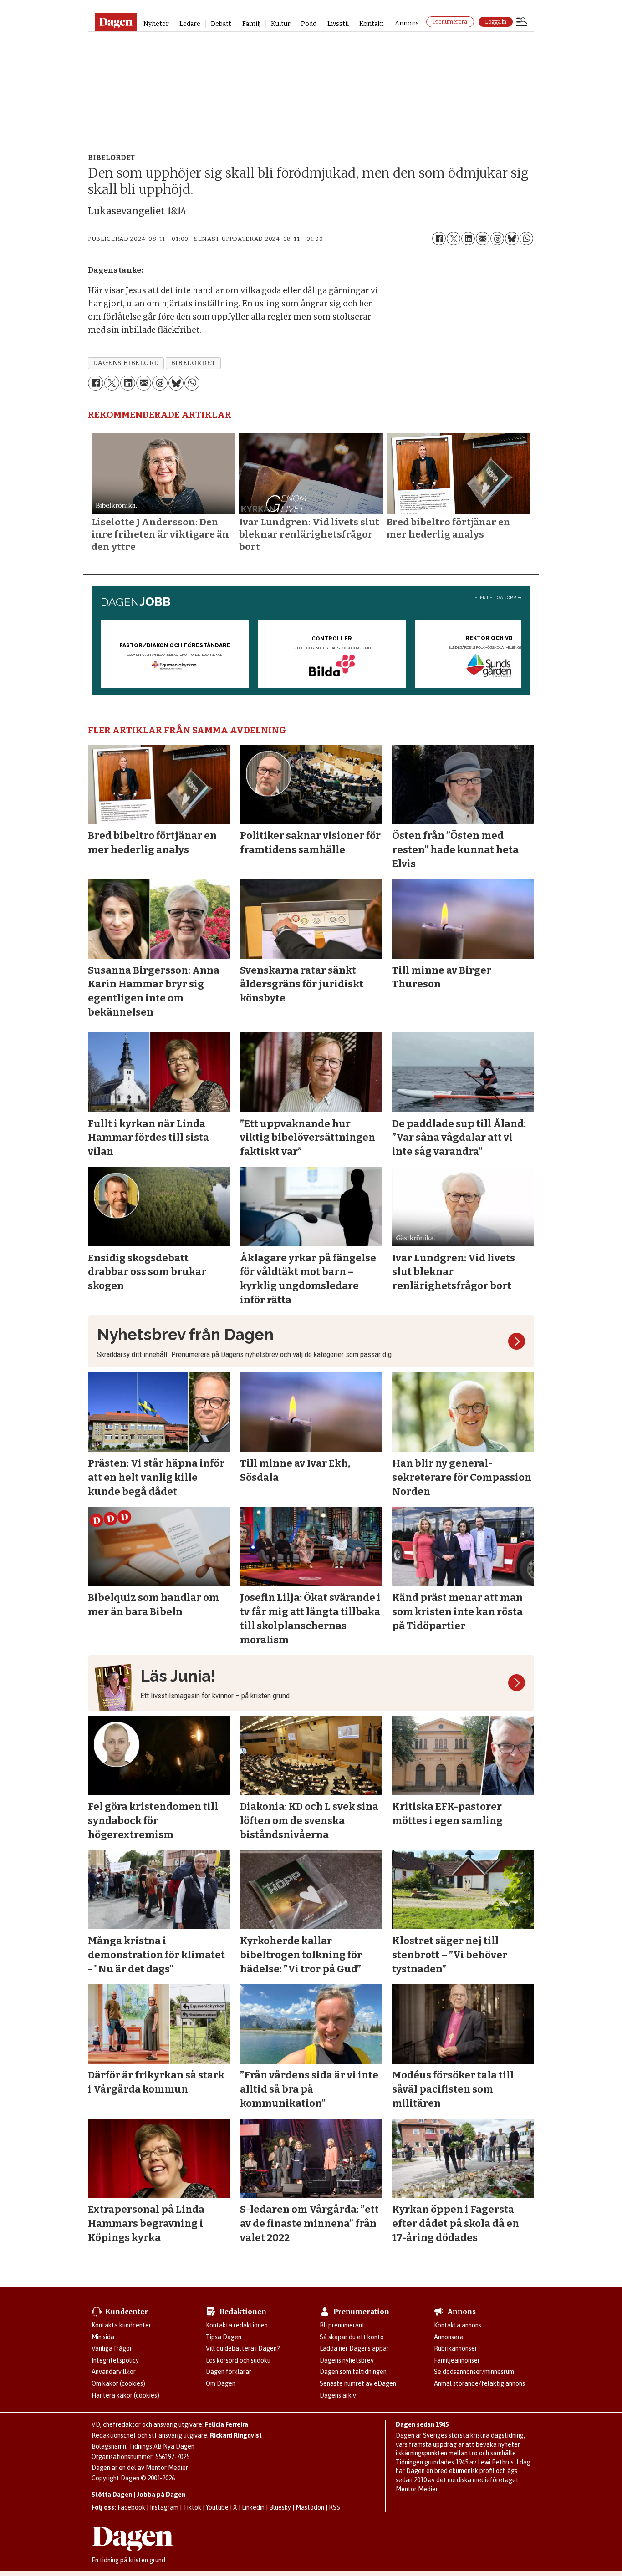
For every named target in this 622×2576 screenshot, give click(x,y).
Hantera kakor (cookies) (125, 2395)
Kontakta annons (458, 2325)
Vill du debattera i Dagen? (243, 2348)
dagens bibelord (126, 363)
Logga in (496, 22)
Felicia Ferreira (227, 2424)
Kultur (281, 24)
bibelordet (193, 363)
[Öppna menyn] (522, 23)
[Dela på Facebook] (439, 239)
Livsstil (338, 24)
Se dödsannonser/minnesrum (474, 2372)
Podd (309, 24)
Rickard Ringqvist (236, 2435)
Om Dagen (221, 2383)
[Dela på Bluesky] (512, 239)
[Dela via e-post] (483, 239)
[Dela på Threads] (497, 239)
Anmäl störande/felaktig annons (479, 2383)
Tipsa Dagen (224, 2337)
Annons (407, 23)
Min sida (103, 2337)
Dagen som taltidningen (353, 2372)
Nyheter (156, 24)
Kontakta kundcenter (121, 2325)
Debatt (221, 24)
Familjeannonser (457, 2360)
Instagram (164, 2507)
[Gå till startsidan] (115, 22)
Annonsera (449, 2337)
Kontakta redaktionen (237, 2325)
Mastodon (310, 2507)
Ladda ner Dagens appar (354, 2348)
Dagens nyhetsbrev (347, 2360)
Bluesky (280, 2507)
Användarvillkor (114, 2372)
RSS (334, 2507)
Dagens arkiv (338, 2395)
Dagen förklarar (229, 2372)
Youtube (217, 2507)
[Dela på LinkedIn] (468, 239)
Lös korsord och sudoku (238, 2360)
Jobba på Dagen (161, 2495)
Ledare (190, 24)
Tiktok (192, 2507)
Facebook (131, 2507)
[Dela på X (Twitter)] (454, 239)
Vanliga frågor (112, 2348)
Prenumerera (450, 22)
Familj (251, 24)
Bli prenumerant (342, 2325)
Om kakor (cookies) (118, 2383)
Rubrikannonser (456, 2348)
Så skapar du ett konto (352, 2337)
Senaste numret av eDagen (358, 2383)
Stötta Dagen (112, 2495)
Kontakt (372, 24)
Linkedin (253, 2507)
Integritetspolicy (115, 2360)
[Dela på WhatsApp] (526, 239)
